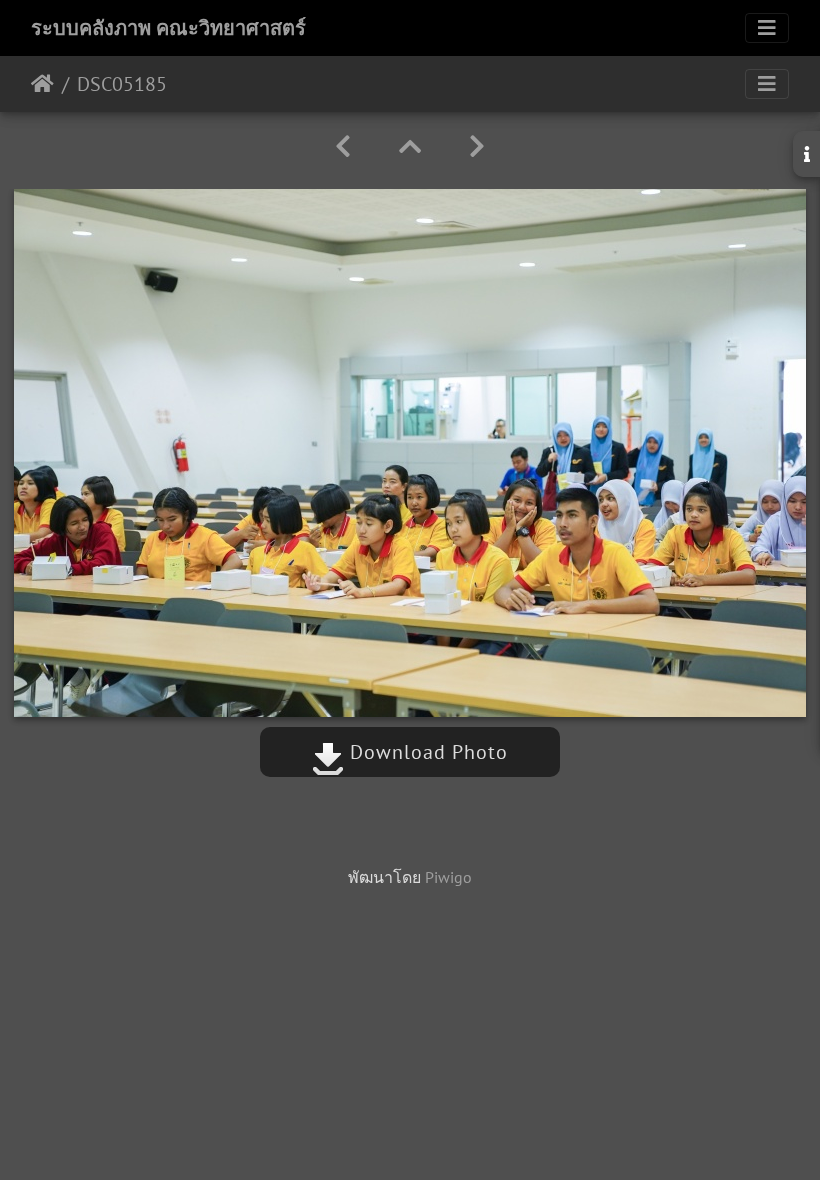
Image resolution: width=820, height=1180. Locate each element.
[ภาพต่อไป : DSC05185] (477, 146)
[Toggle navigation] (767, 28)
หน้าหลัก (42, 84)
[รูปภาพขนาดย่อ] (410, 146)
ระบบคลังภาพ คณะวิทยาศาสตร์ (168, 28)
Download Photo (426, 752)
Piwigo (448, 877)
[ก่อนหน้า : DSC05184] (343, 146)
